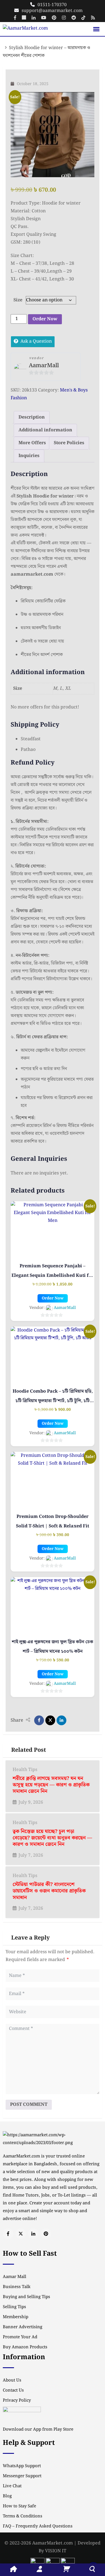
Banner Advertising (23, 2327)
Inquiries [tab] (29, 456)
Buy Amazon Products (25, 2347)
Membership (16, 2317)
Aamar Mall (15, 2277)
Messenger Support (22, 2476)
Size (18, 300)
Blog (7, 2496)
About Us (12, 2380)
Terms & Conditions (23, 2516)
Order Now (45, 319)
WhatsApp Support (22, 2466)
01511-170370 (52, 5)
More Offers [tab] (32, 443)
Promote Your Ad (20, 2337)
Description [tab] (32, 417)
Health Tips (25, 1770)
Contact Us (13, 2390)
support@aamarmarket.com (52, 11)
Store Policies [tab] (69, 443)
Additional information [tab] (45, 430)
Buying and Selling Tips (26, 2297)
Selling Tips (14, 2307)
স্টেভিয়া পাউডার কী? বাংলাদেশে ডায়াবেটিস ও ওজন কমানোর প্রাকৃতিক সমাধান (49, 1891)
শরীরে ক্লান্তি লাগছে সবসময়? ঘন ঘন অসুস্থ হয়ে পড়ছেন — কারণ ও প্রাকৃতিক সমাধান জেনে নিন (51, 1785)
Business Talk (17, 2287)
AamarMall (44, 366)
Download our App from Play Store (38, 2430)
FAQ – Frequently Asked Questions (38, 2526)
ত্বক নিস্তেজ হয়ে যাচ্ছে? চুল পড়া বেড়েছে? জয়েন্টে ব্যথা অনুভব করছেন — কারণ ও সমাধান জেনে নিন (52, 1838)
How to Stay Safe (19, 2506)
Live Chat (12, 2486)
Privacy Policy (17, 2400)
